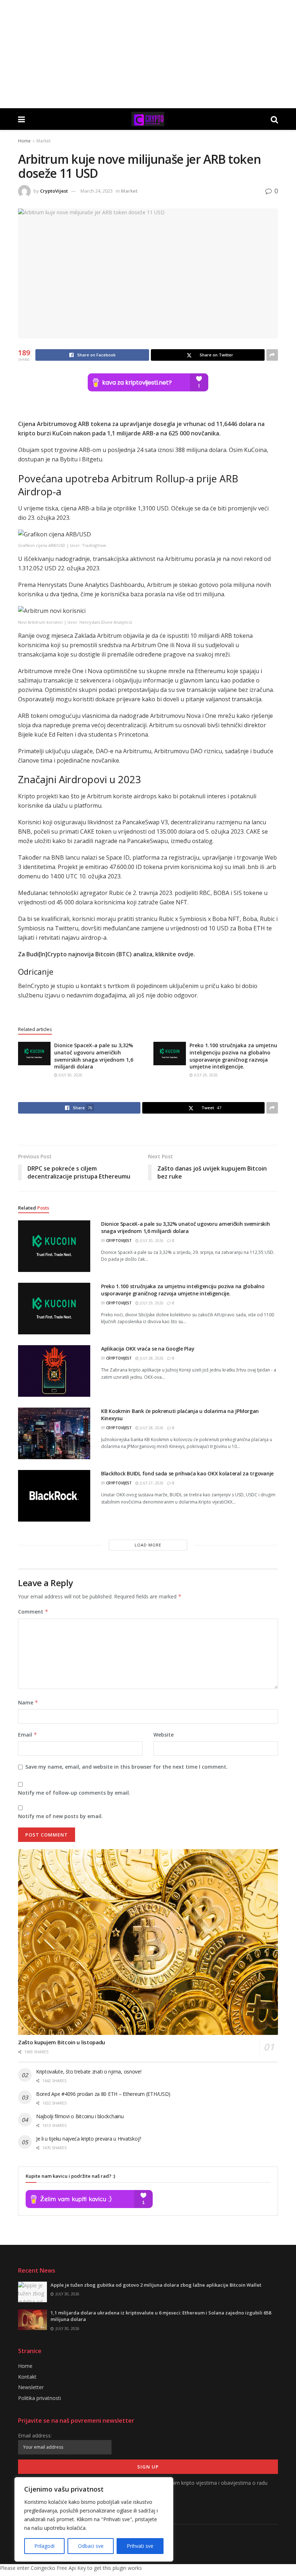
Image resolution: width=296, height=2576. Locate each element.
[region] (94, 2519)
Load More (148, 1545)
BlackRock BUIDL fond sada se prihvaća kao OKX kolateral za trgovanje (187, 1473)
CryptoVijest (54, 191)
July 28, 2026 (151, 1358)
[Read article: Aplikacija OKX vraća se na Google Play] (54, 1371)
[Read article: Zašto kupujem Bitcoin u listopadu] (148, 1942)
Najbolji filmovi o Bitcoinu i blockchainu (80, 2116)
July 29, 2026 (205, 1075)
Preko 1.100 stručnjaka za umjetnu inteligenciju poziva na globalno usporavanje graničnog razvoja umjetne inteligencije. (233, 1056)
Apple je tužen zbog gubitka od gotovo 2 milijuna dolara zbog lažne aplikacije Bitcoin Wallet (156, 2285)
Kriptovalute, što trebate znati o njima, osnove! (89, 2072)
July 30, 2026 (70, 1075)
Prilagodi (44, 2546)
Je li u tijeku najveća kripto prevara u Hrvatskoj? (89, 2139)
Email (28, 1735)
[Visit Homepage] (148, 119)
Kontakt (27, 2377)
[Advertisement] (148, 54)
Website (164, 1735)
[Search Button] (274, 119)
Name (28, 1702)
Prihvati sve (140, 2546)
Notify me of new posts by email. (60, 1816)
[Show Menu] (21, 119)
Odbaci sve (91, 2546)
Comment (33, 1612)
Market (43, 141)
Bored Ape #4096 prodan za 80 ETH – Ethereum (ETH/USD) (103, 2094)
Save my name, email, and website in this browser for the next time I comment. (127, 1767)
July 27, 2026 (151, 1483)
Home (24, 141)
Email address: (35, 2435)
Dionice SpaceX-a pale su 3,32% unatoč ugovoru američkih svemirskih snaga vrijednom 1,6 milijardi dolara (94, 1056)
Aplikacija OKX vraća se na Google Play (148, 1349)
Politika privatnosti (40, 2398)
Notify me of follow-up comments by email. (74, 1793)
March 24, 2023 (97, 191)
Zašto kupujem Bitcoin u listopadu (62, 2042)
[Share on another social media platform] (272, 355)
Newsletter (31, 2387)
